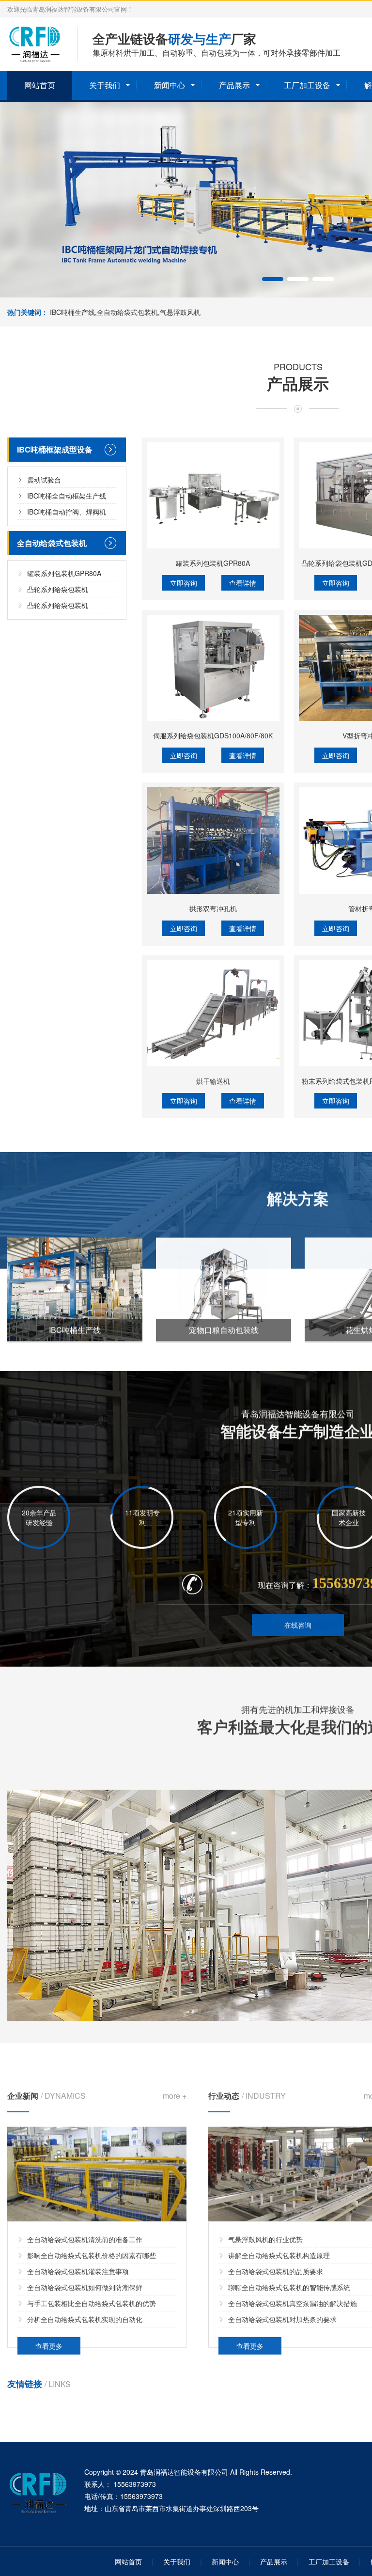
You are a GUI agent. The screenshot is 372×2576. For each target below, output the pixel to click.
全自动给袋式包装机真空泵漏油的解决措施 (293, 2290)
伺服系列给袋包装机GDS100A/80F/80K (213, 735)
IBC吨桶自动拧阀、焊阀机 (67, 512)
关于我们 (105, 85)
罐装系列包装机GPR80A (64, 573)
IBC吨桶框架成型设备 (55, 449)
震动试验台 (44, 480)
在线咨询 (298, 1622)
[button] (273, 279)
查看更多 (49, 2332)
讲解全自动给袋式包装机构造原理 (279, 2242)
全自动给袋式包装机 (52, 543)
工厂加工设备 (307, 85)
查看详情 (243, 583)
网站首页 (40, 85)
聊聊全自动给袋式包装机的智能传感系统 (289, 2274)
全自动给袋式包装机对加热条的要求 (282, 2306)
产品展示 (234, 85)
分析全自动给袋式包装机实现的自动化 (85, 2306)
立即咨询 (184, 583)
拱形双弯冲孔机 (213, 908)
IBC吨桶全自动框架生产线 (67, 496)
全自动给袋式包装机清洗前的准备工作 (85, 2226)
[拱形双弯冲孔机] (213, 840)
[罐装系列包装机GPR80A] (213, 495)
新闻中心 (170, 85)
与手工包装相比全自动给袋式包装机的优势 (92, 2290)
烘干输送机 (213, 1081)
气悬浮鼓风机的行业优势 (265, 2226)
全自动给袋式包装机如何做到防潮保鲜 (85, 2274)
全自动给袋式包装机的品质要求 (276, 2258)
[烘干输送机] (213, 1013)
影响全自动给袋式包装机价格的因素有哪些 (92, 2242)
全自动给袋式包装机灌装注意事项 (78, 2258)
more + (175, 2082)
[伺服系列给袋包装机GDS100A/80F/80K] (213, 668)
